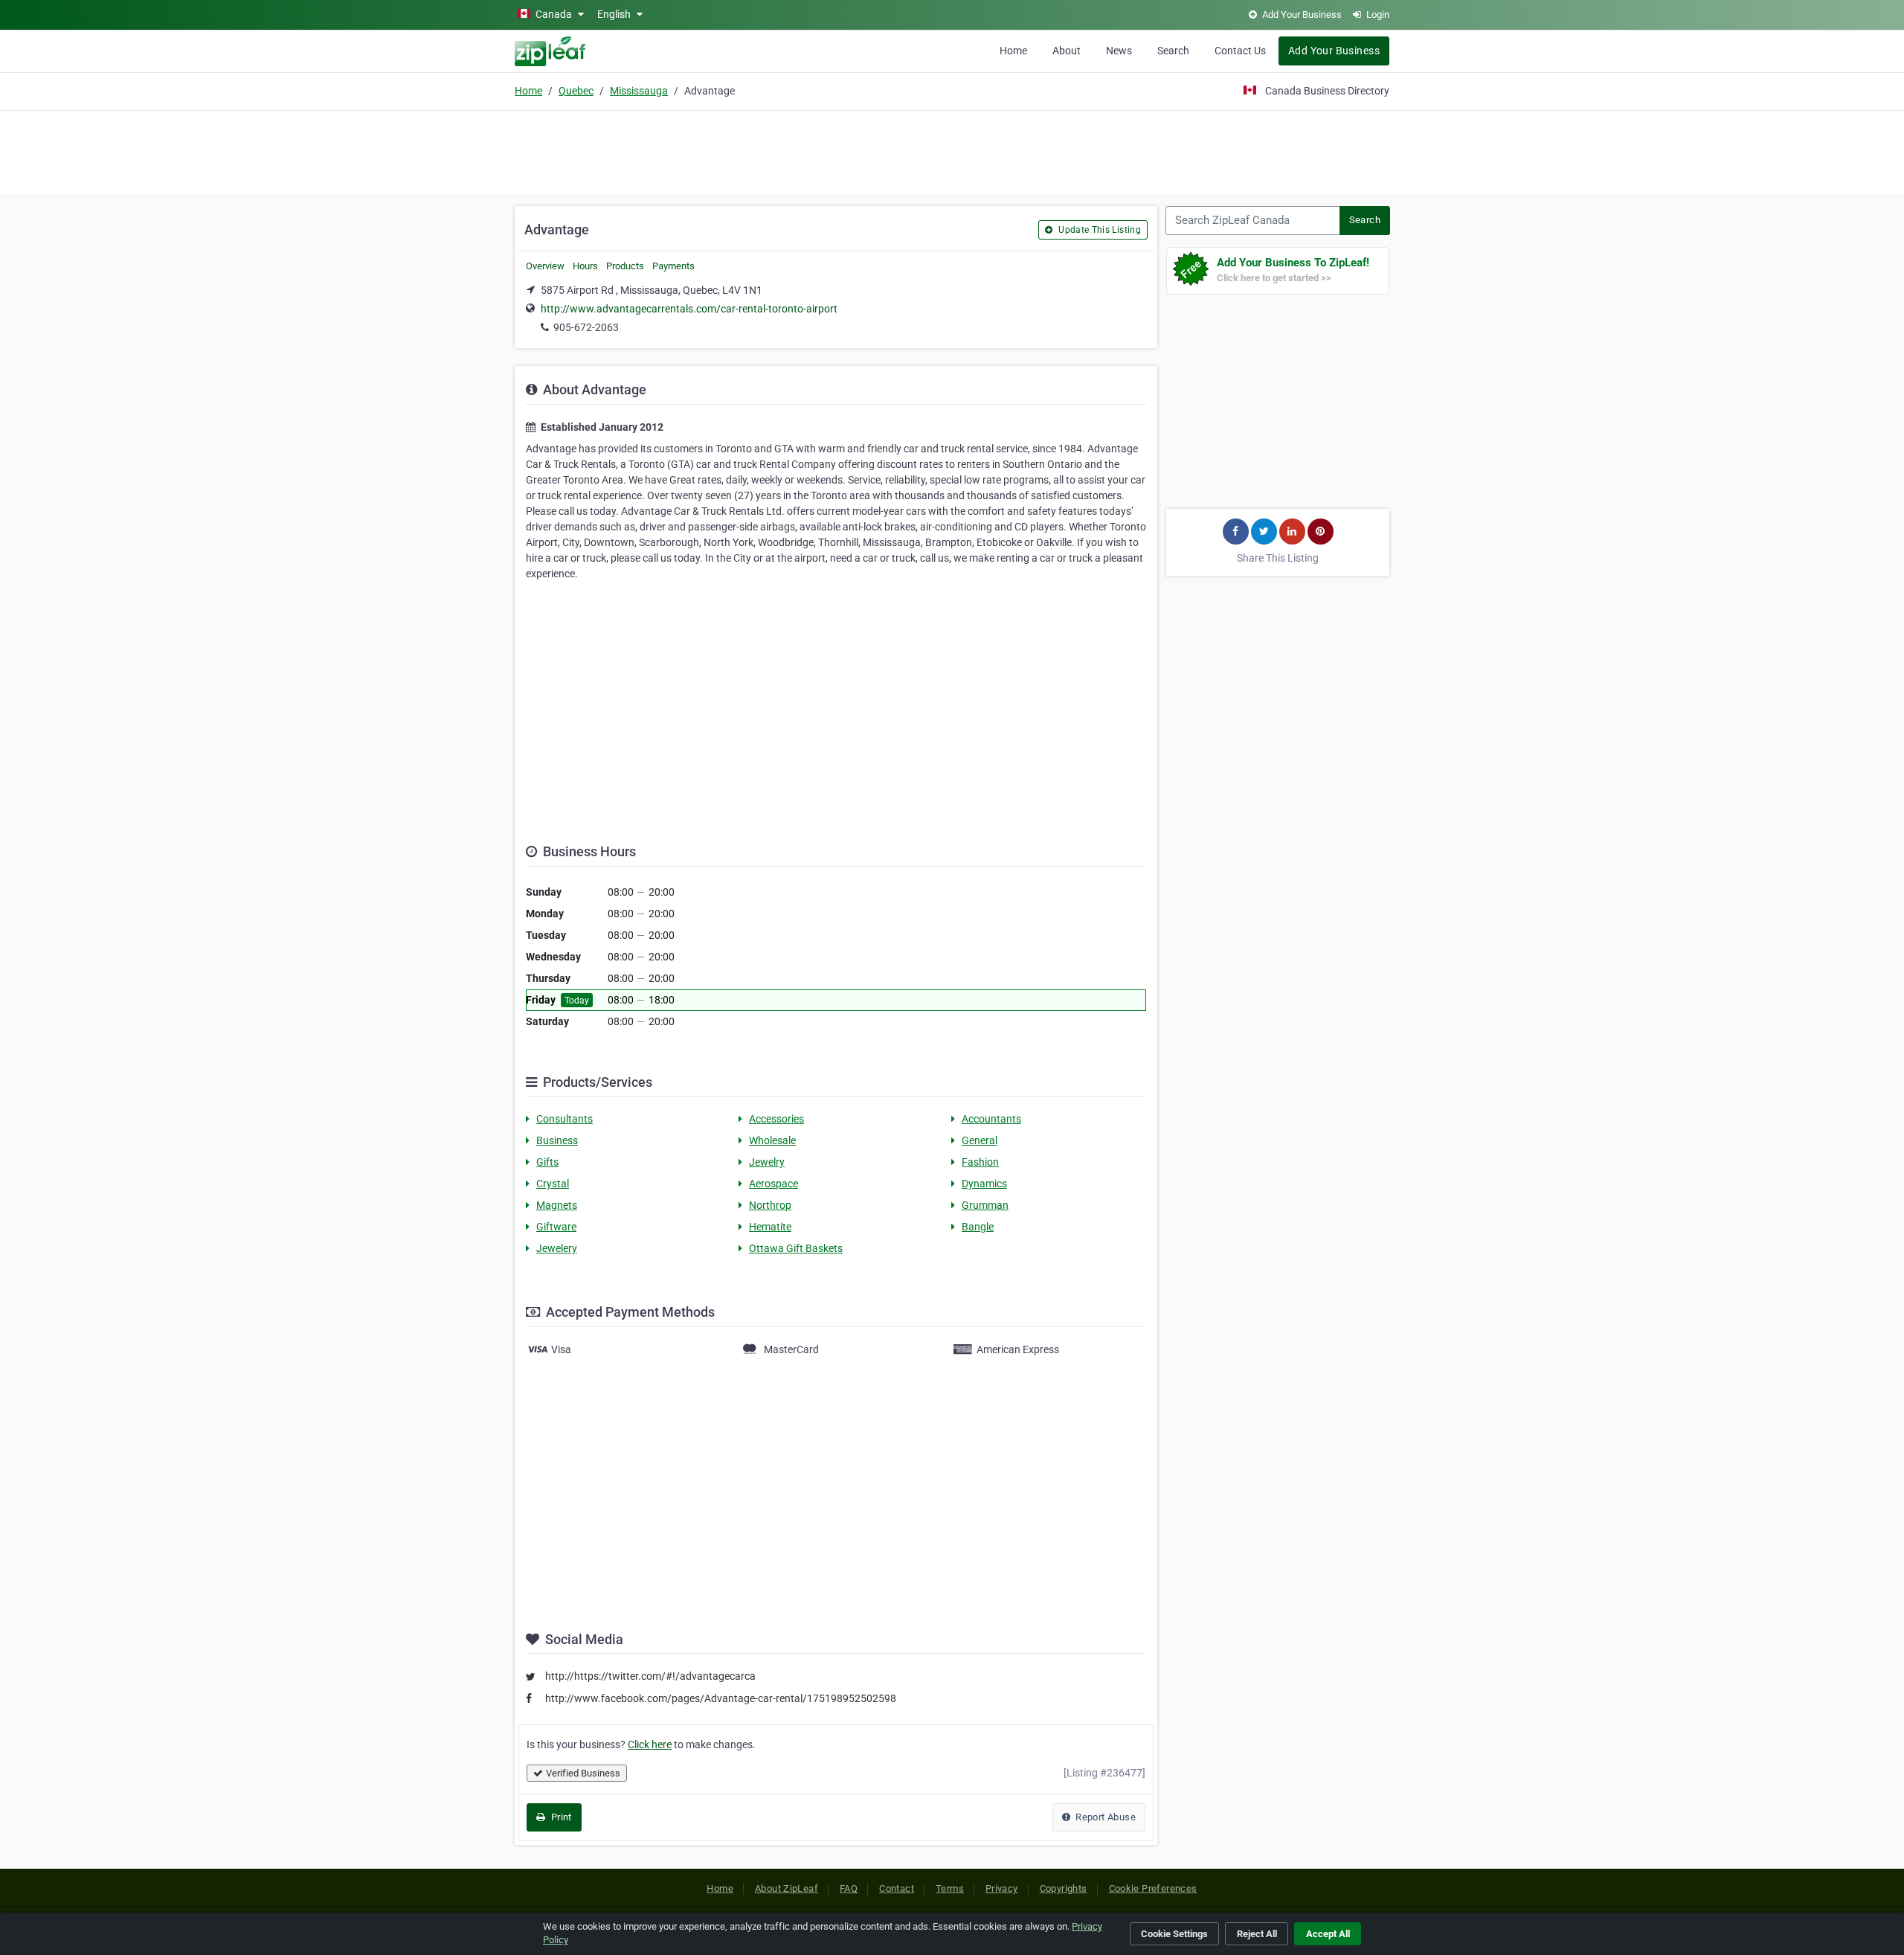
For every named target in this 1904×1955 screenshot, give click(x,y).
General (980, 1140)
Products (625, 266)
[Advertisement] (952, 150)
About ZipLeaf (787, 1888)
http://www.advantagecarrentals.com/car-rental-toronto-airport (689, 309)
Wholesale (772, 1140)
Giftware (556, 1227)
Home (1013, 51)
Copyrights (1064, 1888)
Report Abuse (1104, 1817)
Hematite (770, 1227)
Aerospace (773, 1184)
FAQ (849, 1888)
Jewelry (767, 1162)
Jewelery (557, 1248)
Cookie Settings (1174, 1934)
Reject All (1257, 1934)
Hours (585, 266)
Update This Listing (1099, 230)
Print (560, 1817)
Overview (545, 266)
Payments (673, 266)
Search (1173, 51)
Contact (897, 1888)
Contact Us (1240, 51)
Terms (950, 1888)
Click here (650, 1744)
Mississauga (639, 91)
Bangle (978, 1227)
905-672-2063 (586, 327)
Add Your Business (1334, 51)
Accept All (1328, 1934)
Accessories (776, 1119)
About (1067, 51)
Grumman (985, 1205)
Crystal (553, 1184)
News (1119, 51)
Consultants (565, 1119)
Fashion (980, 1162)
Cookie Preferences (1153, 1888)
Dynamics (984, 1184)
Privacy (1002, 1888)
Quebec (576, 91)
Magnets (557, 1205)
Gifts (547, 1162)
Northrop (770, 1205)
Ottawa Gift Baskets (796, 1248)
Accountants (991, 1119)
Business (557, 1140)
